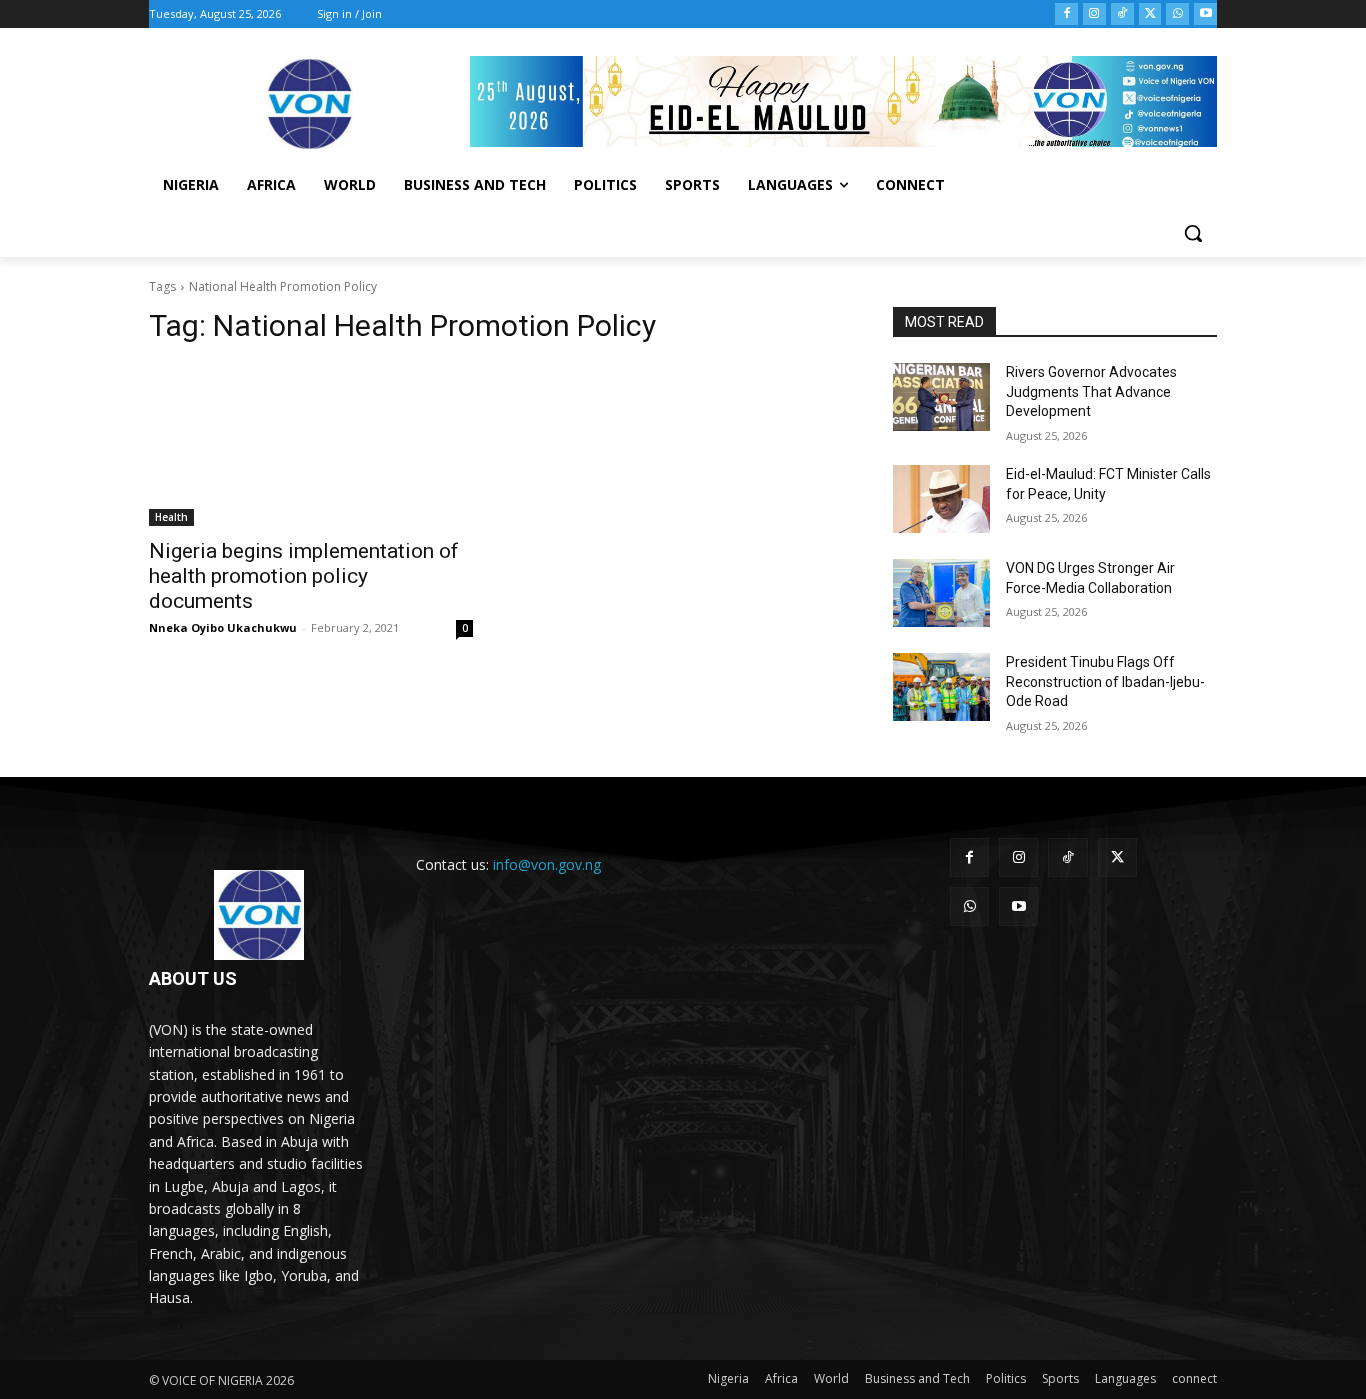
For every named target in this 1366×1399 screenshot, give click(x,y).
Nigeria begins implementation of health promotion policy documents (304, 576)
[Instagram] (1094, 14)
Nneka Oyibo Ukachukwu (223, 627)
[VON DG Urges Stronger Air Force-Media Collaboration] (941, 593)
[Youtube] (1205, 14)
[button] (1193, 233)
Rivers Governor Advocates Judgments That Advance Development (1091, 391)
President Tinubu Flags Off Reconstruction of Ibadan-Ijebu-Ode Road (1105, 681)
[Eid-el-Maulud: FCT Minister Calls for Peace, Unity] (941, 499)
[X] (1150, 14)
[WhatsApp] (1177, 14)
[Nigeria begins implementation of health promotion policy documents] (311, 445)
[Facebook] (1066, 14)
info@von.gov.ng (547, 864)
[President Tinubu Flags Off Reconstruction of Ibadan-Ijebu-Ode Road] (941, 687)
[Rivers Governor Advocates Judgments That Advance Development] (941, 397)
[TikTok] (1122, 14)
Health (171, 517)
